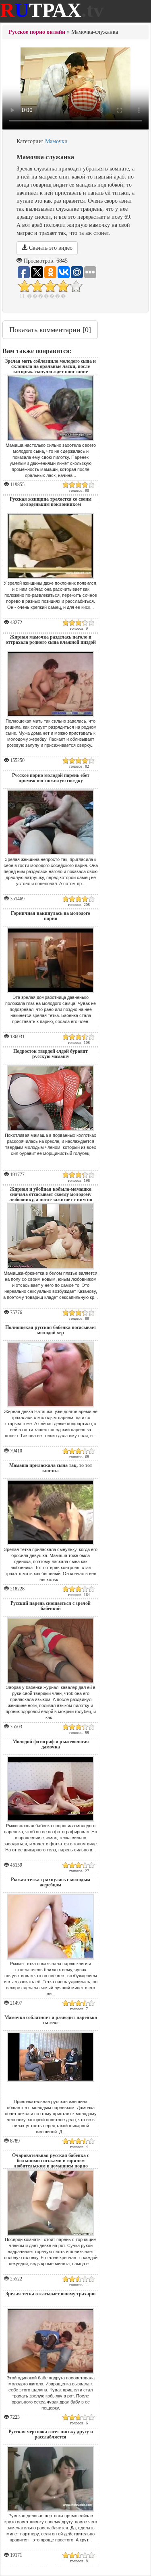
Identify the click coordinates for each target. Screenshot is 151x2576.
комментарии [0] (50, 330)
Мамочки (56, 141)
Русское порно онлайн (37, 32)
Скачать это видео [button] (50, 248)
